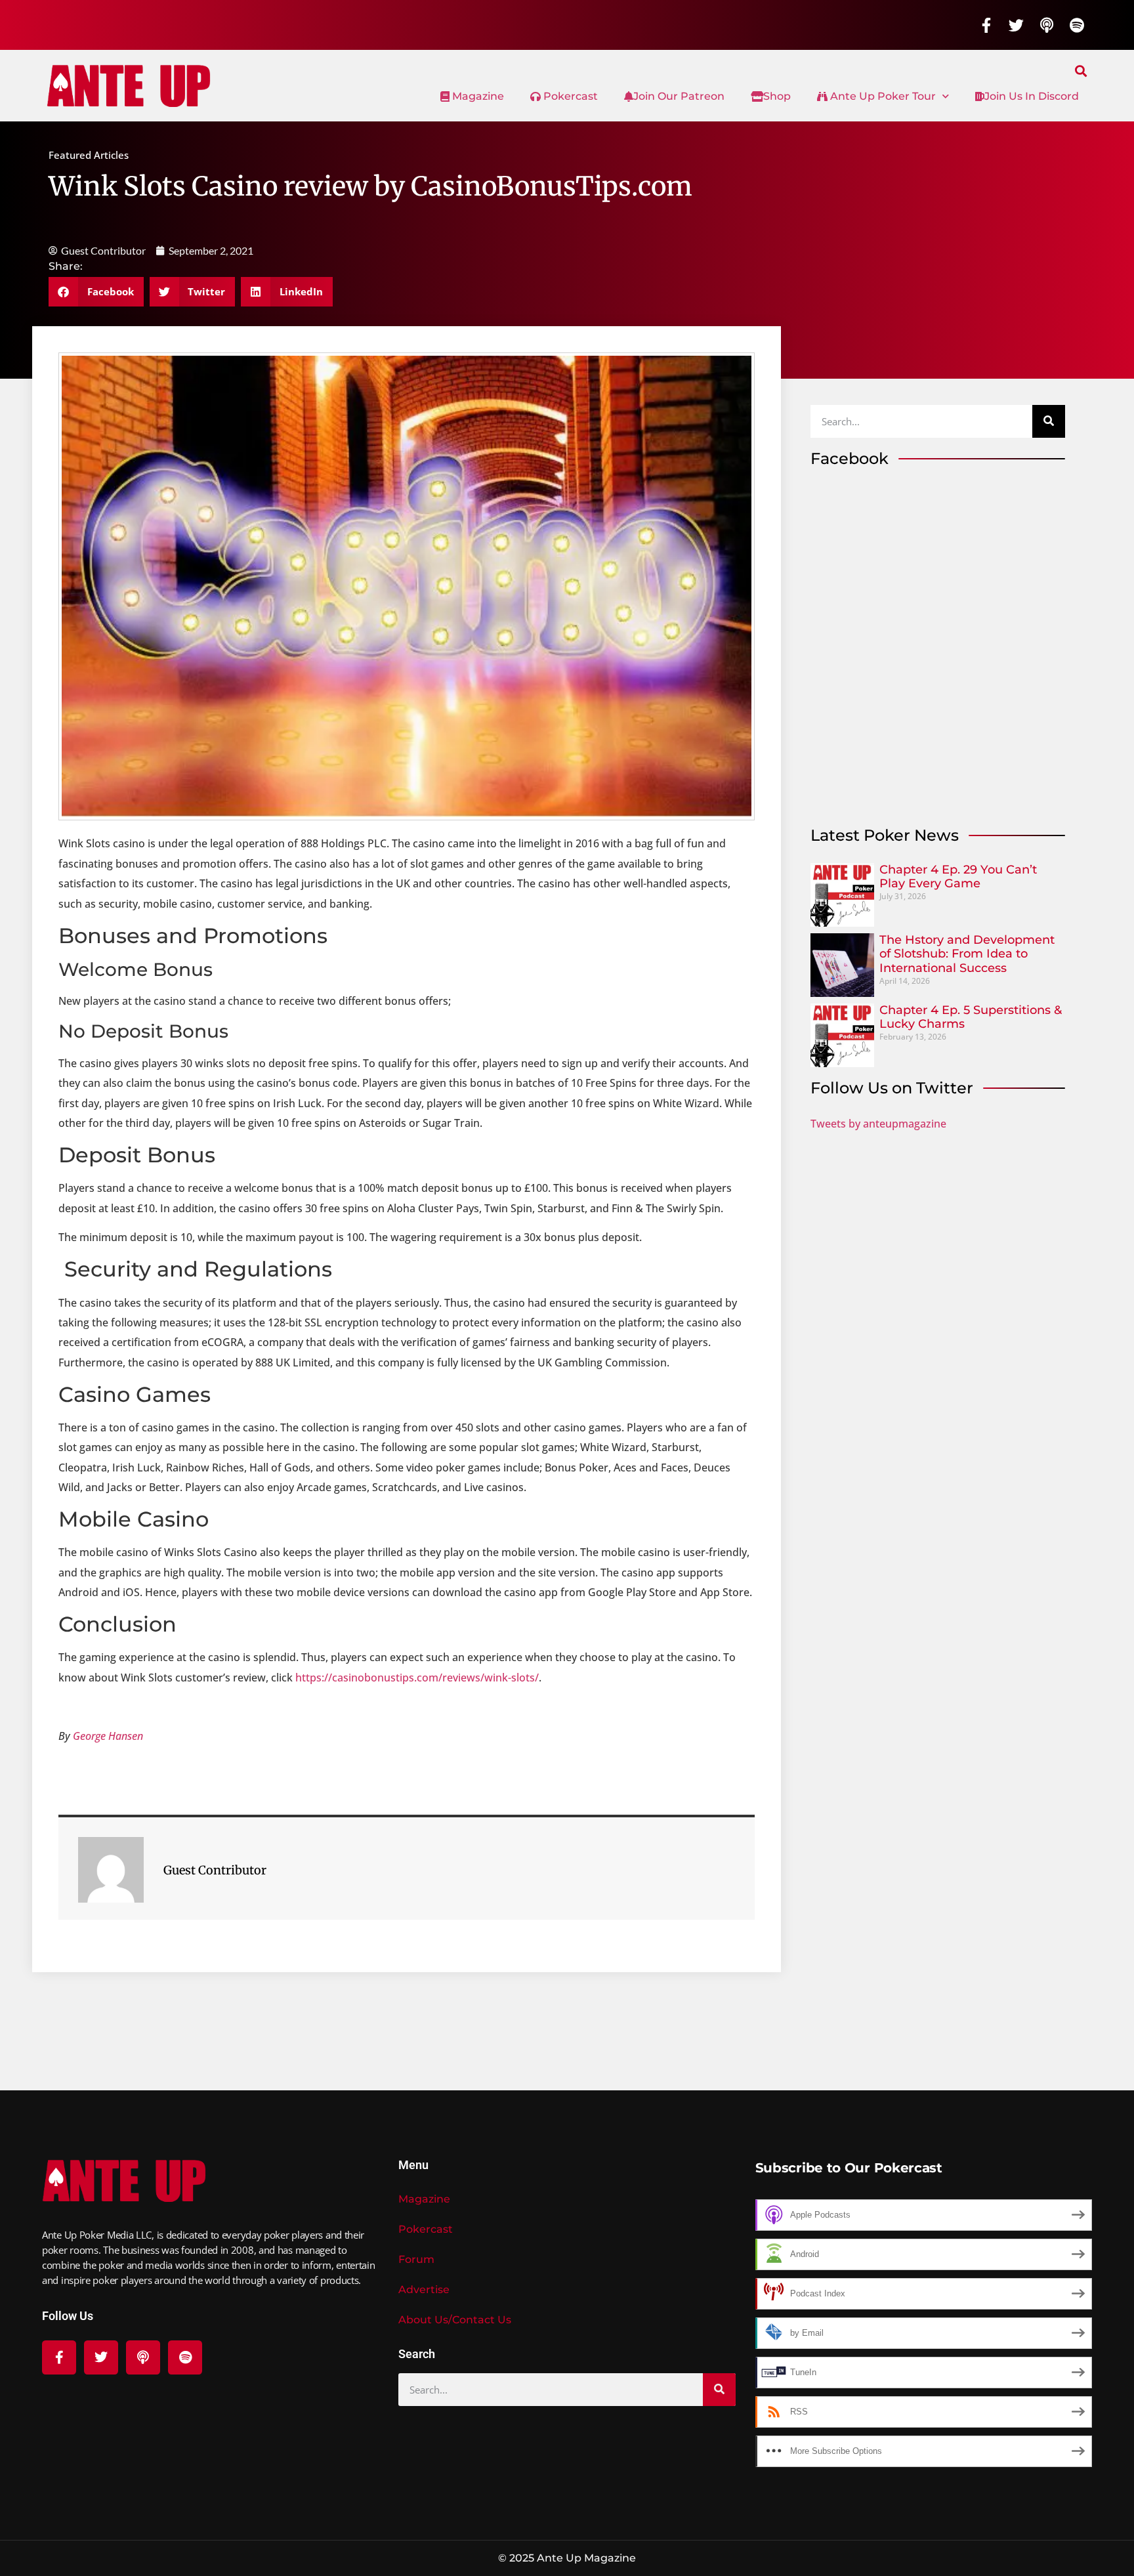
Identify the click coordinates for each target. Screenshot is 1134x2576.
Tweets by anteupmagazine (878, 1124)
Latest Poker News (885, 835)
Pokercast (569, 96)
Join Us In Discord (1032, 96)
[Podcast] (1047, 25)
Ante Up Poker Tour (882, 96)
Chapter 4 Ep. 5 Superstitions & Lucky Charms (971, 1017)
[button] (1081, 71)
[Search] (1049, 421)
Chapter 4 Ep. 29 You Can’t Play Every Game (958, 877)
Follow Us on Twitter (892, 1088)
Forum (416, 2259)
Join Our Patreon (679, 96)
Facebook (850, 458)
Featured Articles (89, 155)
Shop (777, 96)
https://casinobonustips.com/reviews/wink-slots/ (417, 1678)
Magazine (477, 96)
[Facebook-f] (986, 25)
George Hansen (108, 1736)
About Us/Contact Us (455, 2320)
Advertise (424, 2290)
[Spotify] (1077, 25)
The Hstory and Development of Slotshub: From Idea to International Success (967, 954)
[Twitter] (1017, 25)
